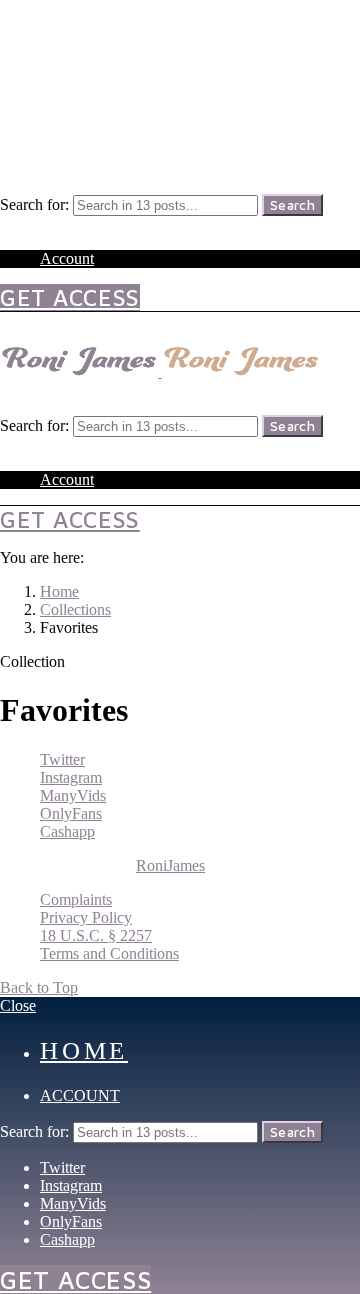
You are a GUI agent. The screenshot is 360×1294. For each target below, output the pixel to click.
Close (18, 1005)
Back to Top (39, 987)
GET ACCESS (70, 297)
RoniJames (170, 865)
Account (67, 258)
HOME (84, 1050)
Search (292, 205)
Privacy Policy (86, 917)
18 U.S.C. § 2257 (96, 935)
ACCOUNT (80, 1095)
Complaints (76, 899)
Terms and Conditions (109, 953)
